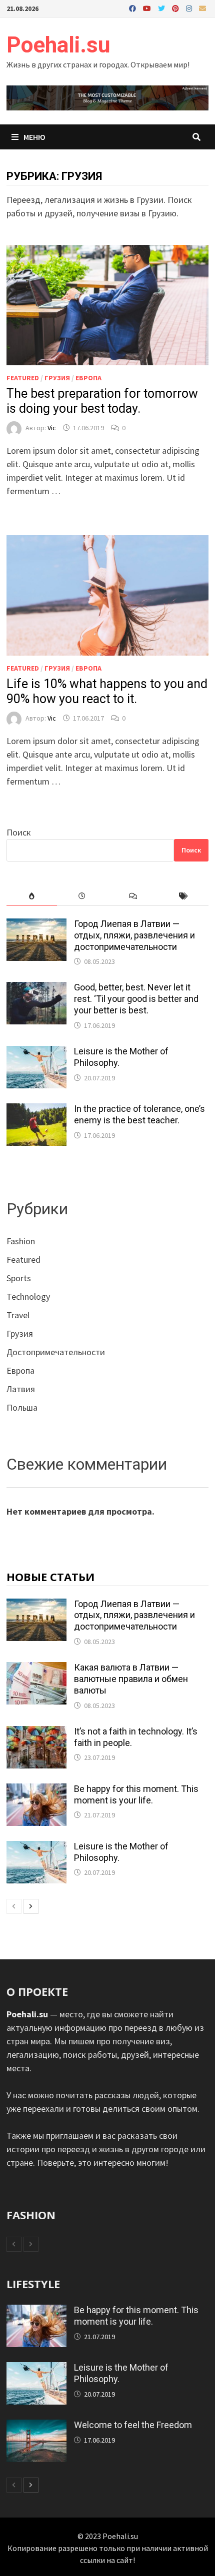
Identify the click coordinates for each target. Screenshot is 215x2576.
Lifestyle (33, 2284)
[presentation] (32, 896)
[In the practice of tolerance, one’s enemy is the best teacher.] (36, 1110)
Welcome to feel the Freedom (133, 2425)
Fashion (21, 1241)
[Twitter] (162, 8)
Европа (88, 378)
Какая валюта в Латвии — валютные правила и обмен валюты (131, 1679)
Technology (28, 1296)
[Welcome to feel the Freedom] (36, 2426)
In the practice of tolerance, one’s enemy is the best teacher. (139, 1114)
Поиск (19, 832)
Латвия (21, 1389)
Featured (23, 378)
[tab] (32, 896)
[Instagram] (190, 8)
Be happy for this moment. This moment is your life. (136, 1794)
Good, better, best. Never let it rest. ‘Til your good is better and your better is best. (136, 999)
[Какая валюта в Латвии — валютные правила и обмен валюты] (36, 1669)
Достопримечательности (56, 1352)
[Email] (202, 8)
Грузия (57, 378)
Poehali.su (58, 45)
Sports (19, 1278)
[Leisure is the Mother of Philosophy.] (36, 1053)
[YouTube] (148, 8)
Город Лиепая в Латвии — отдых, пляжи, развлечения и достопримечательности (134, 935)
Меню (34, 137)
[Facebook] (133, 8)
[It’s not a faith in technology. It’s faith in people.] (36, 1733)
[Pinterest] (176, 8)
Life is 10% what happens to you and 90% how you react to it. (107, 691)
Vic (52, 428)
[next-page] (31, 1906)
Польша (22, 1407)
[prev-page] (14, 1906)
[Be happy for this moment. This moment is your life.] (36, 1790)
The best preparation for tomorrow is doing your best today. (102, 401)
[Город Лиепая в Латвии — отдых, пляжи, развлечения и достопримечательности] (36, 925)
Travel (18, 1315)
